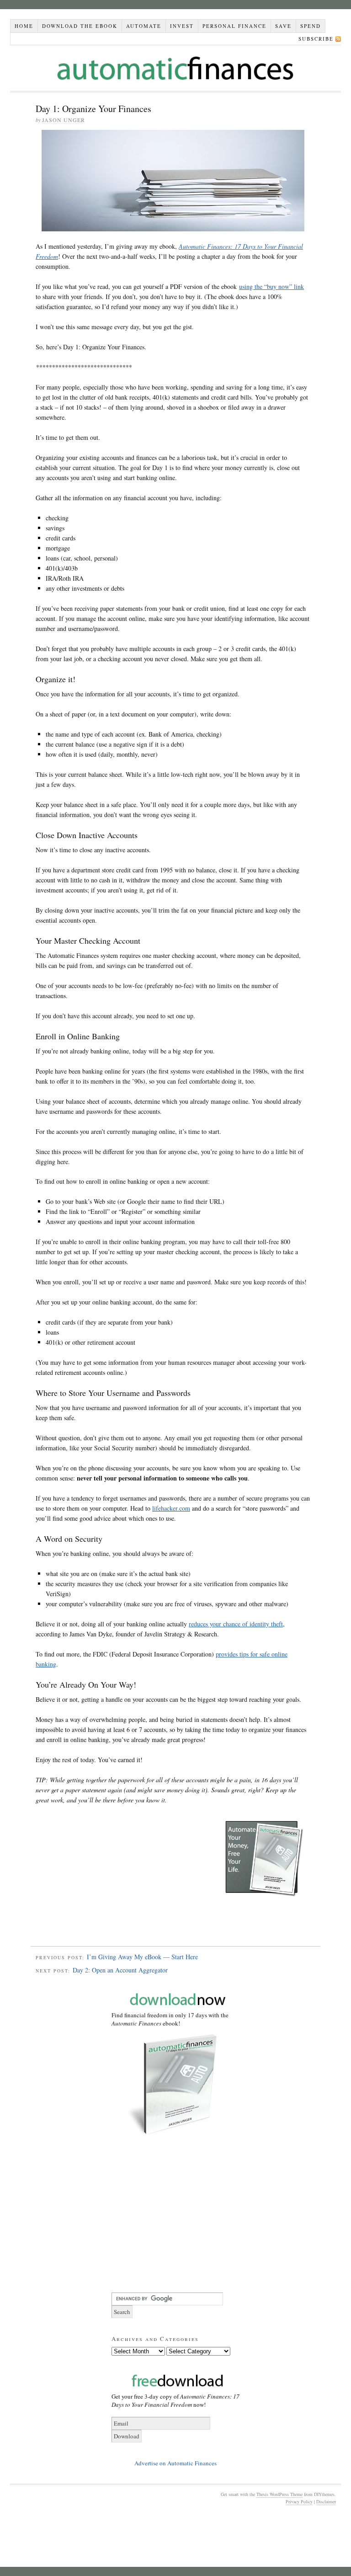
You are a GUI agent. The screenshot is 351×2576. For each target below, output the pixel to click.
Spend (311, 26)
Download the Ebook (80, 26)
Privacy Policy (299, 2501)
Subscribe (316, 39)
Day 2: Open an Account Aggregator (120, 1970)
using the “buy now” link (271, 286)
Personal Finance (234, 26)
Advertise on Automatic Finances (175, 2463)
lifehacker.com (171, 1508)
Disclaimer (326, 2501)
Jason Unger (64, 120)
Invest (182, 26)
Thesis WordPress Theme (279, 2494)
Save (283, 26)
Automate (144, 26)
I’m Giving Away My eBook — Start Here (142, 1957)
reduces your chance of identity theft (236, 1624)
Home (24, 26)
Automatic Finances (175, 68)
